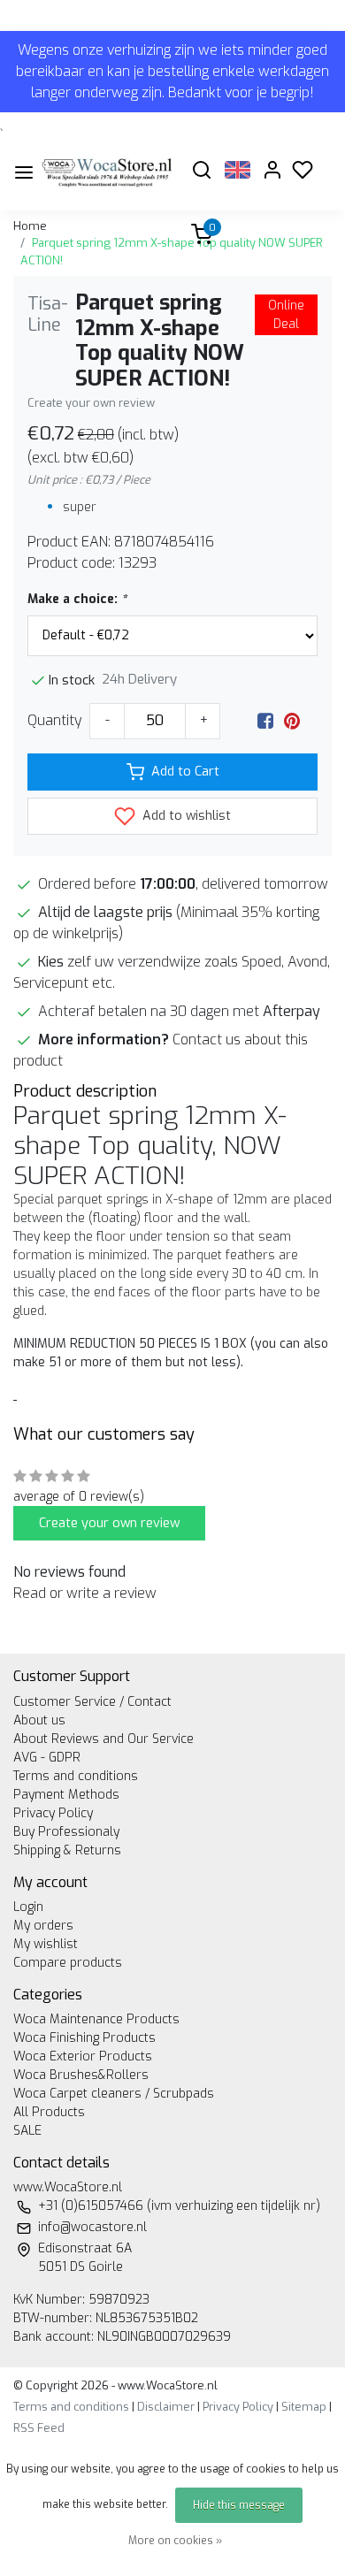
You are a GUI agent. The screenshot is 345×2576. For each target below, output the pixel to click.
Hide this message (239, 2505)
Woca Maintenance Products (96, 2019)
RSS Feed (39, 2428)
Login (28, 1907)
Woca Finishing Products (84, 2038)
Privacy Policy (53, 1813)
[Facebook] (265, 720)
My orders (43, 1926)
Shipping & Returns (67, 1850)
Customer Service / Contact (92, 1702)
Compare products (68, 1963)
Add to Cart (185, 772)
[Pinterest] (292, 720)
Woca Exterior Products (83, 2056)
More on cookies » (175, 2541)
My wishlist (46, 1944)
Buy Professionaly (66, 1832)
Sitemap (304, 2407)
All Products (49, 2112)
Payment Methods (66, 1795)
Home (30, 226)
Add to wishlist (185, 816)
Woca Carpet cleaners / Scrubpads (114, 2094)
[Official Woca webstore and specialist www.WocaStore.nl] (107, 172)
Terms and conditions (76, 1776)
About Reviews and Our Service (103, 1739)
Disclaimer (166, 2407)
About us (39, 1720)
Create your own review (91, 403)
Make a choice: (77, 599)
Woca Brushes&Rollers (81, 2075)
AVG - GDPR (47, 1758)
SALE (27, 2131)
